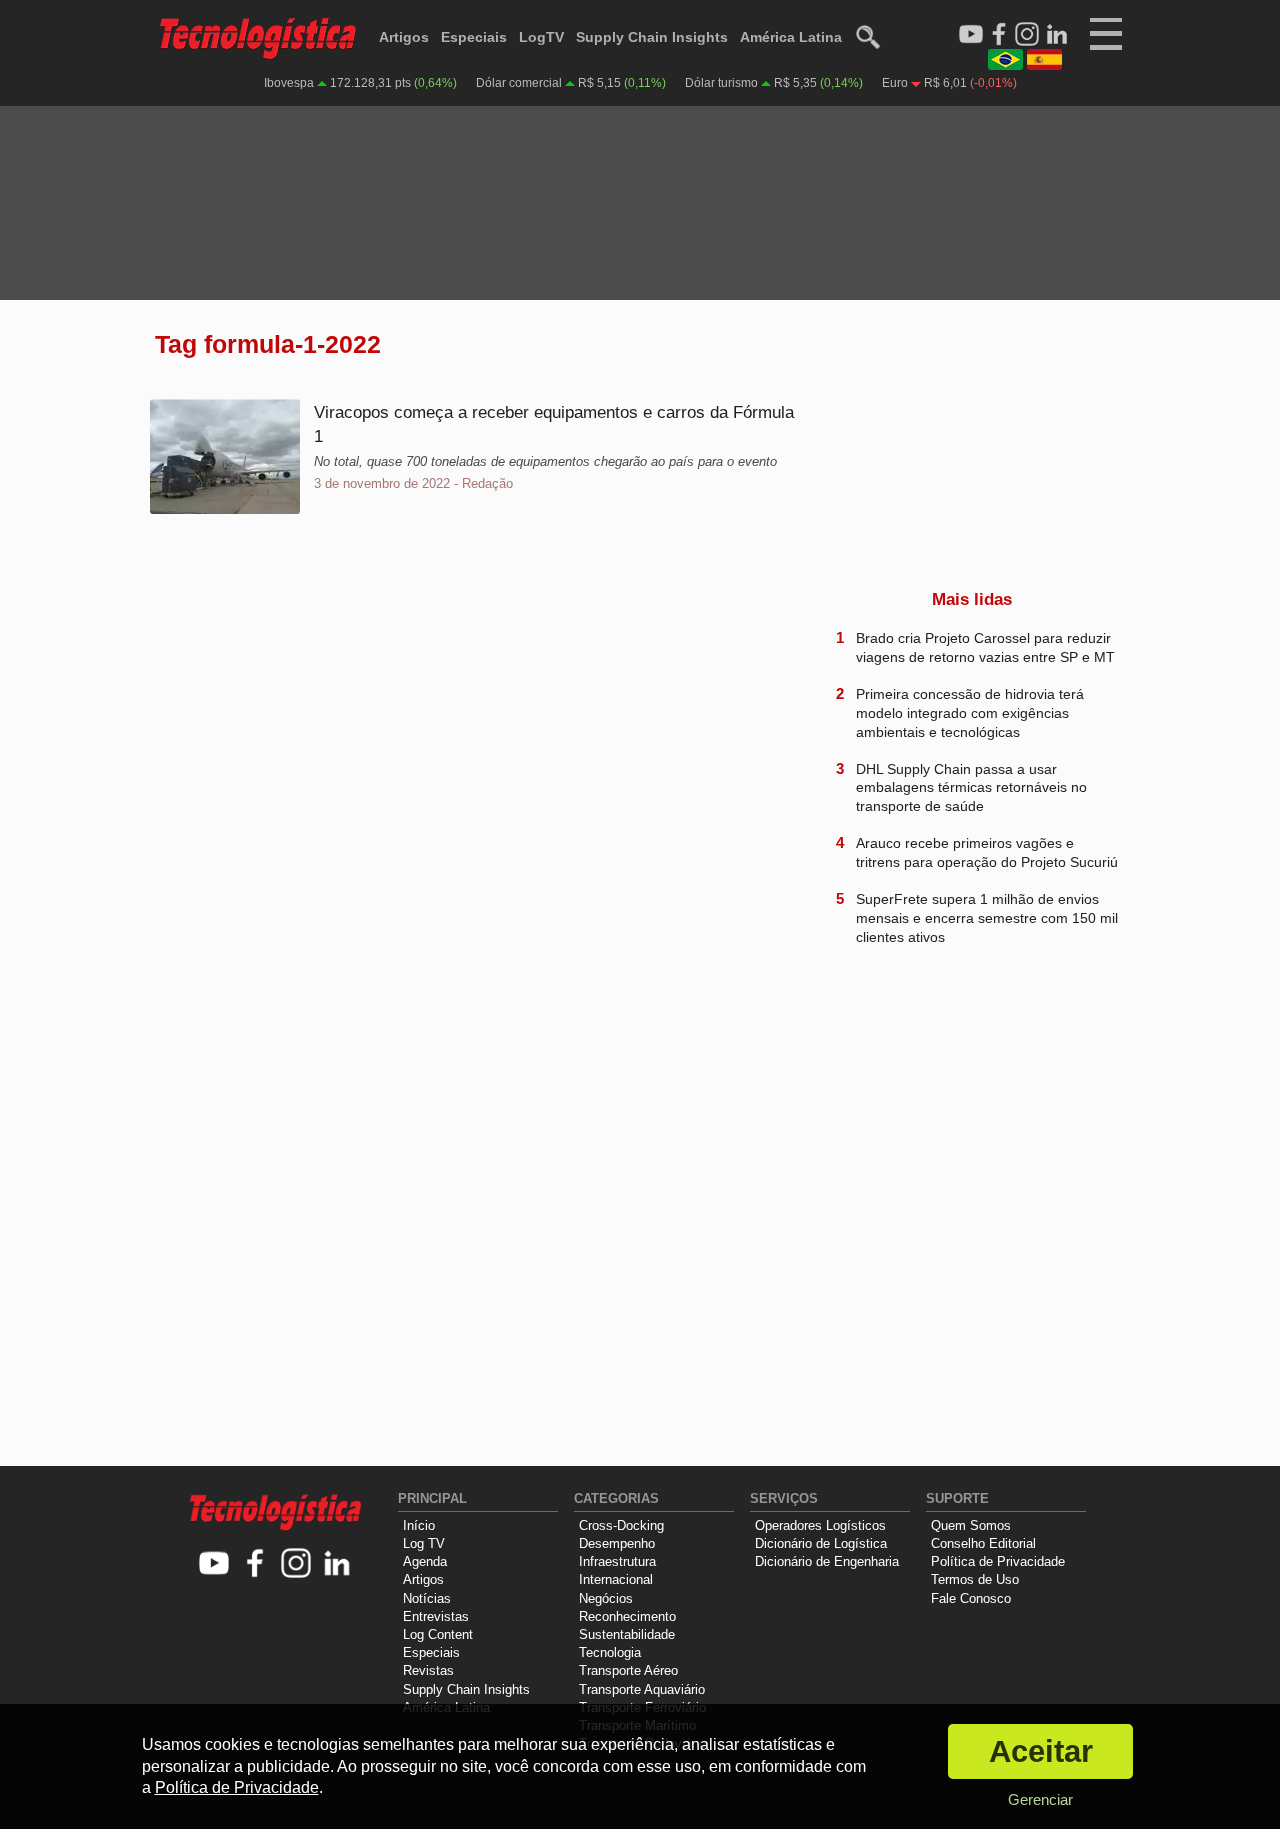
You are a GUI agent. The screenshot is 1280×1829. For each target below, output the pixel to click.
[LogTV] (971, 35)
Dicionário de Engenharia (827, 1561)
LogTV (541, 37)
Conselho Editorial (983, 1543)
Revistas (428, 1670)
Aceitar (1041, 1751)
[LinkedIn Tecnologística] (1057, 35)
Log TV (424, 1543)
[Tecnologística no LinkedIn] (337, 1564)
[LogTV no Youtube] (214, 1564)
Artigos (404, 37)
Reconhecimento (627, 1616)
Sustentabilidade (627, 1634)
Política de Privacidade (998, 1561)
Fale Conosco (971, 1598)
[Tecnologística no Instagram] (296, 1564)
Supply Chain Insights (652, 37)
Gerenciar (1040, 1799)
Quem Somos (971, 1525)
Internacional (616, 1579)
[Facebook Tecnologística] (999, 35)
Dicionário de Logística (821, 1543)
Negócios (606, 1598)
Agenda (425, 1561)
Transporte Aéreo (628, 1670)
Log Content (438, 1634)
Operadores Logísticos (820, 1525)
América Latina (791, 37)
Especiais (474, 37)
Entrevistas (436, 1616)
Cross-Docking (621, 1525)
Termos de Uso (975, 1579)
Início (419, 1525)
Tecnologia (610, 1652)
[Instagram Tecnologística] (1027, 35)
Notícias (427, 1598)
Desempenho (617, 1543)
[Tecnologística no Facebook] (255, 1564)
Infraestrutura (617, 1561)
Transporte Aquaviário (642, 1689)
